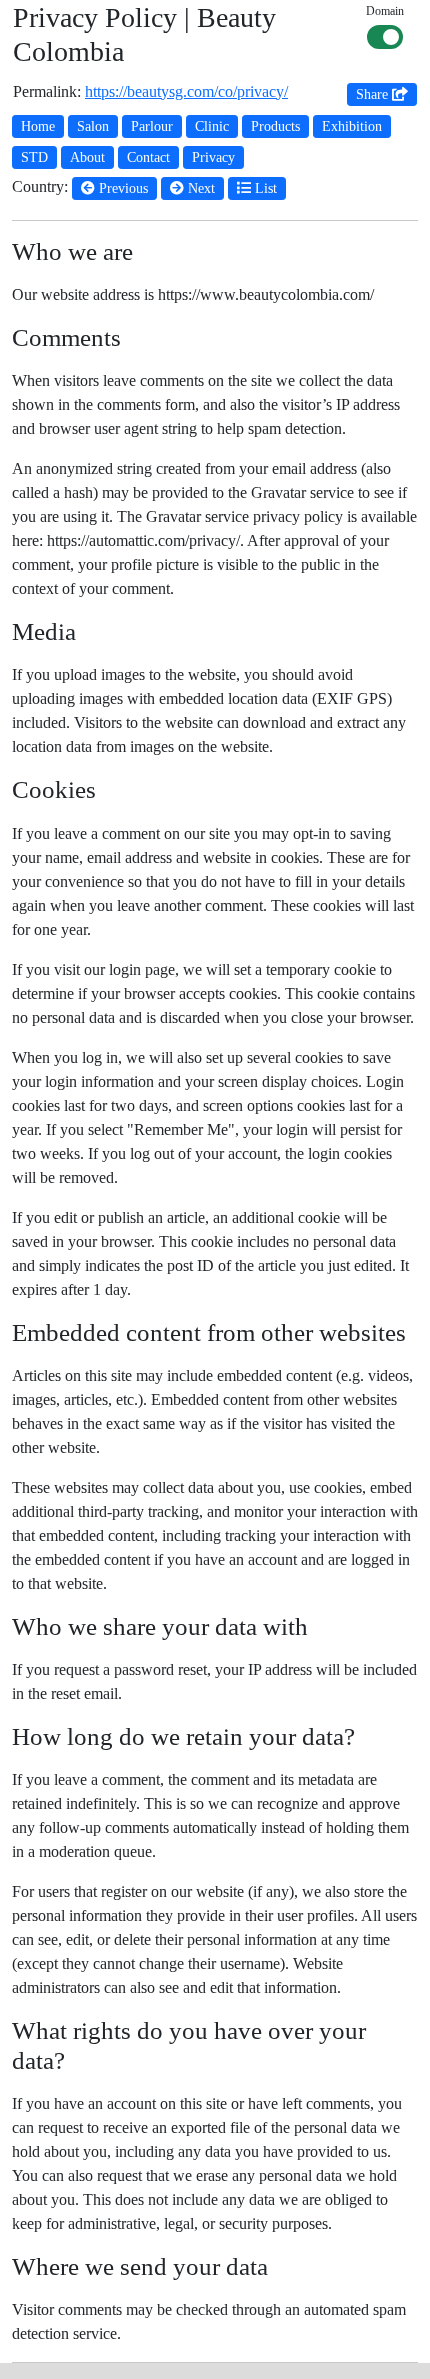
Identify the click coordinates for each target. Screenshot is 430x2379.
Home (38, 126)
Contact (148, 157)
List (264, 188)
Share (374, 94)
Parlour (152, 126)
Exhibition (352, 126)
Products (275, 126)
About (87, 157)
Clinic (212, 126)
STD (34, 157)
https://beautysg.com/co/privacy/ (186, 91)
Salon (93, 126)
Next (199, 188)
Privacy (213, 157)
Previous (121, 188)
